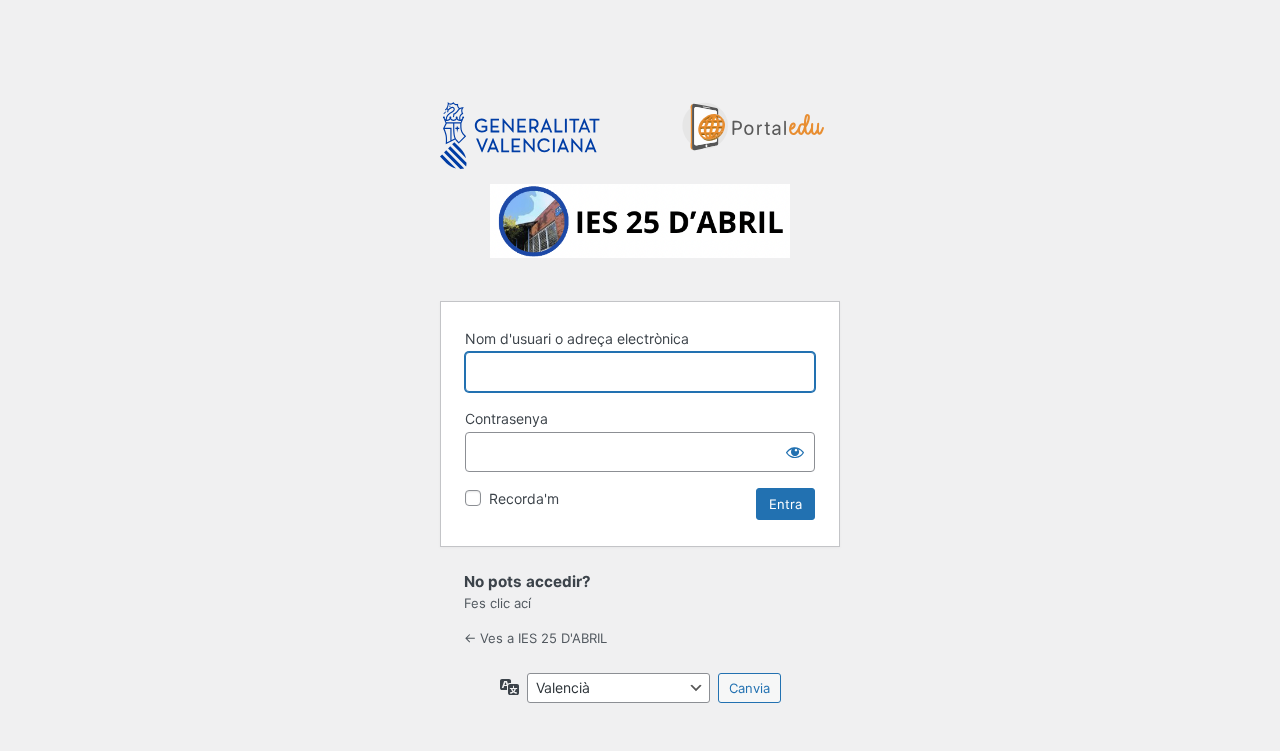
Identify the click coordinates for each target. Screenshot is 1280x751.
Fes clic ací (497, 603)
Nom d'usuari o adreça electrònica (577, 338)
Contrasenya (506, 418)
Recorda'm (524, 498)
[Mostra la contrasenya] (795, 452)
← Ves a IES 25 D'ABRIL (535, 638)
